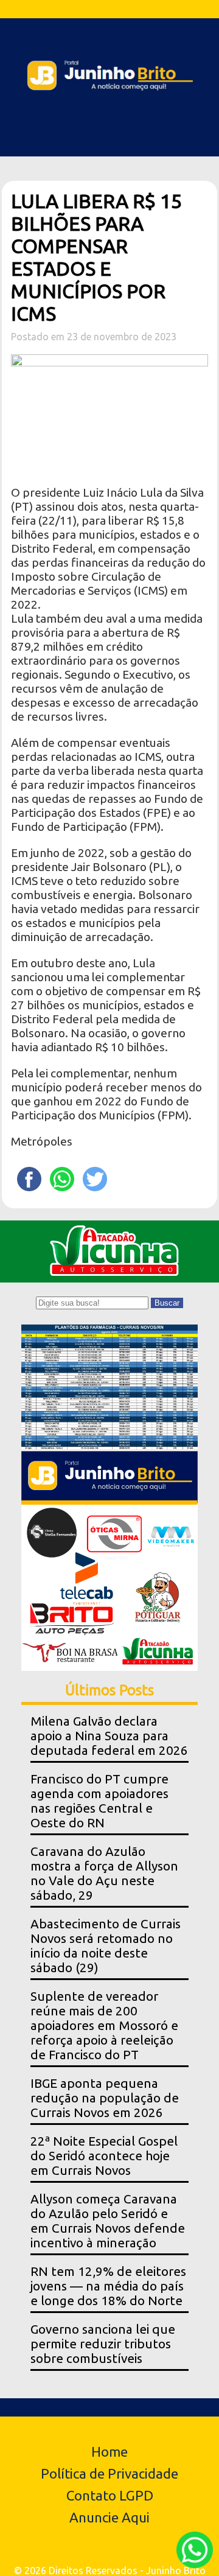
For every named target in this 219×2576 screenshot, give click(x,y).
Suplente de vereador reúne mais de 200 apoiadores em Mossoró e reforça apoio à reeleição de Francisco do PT (104, 2025)
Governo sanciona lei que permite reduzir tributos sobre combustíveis (103, 2344)
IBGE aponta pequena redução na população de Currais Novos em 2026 (105, 2098)
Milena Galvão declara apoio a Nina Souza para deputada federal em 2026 (109, 1736)
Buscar (167, 1303)
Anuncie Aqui (109, 2517)
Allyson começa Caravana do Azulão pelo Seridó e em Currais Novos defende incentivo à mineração (108, 2221)
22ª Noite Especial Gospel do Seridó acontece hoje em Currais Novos (104, 2156)
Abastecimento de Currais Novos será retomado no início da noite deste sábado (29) (106, 1946)
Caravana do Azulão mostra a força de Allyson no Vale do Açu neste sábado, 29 (104, 1873)
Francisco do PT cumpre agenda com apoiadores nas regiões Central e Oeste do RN (99, 1801)
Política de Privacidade (109, 2473)
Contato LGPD (110, 2495)
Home (109, 2452)
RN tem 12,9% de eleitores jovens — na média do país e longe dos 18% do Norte (108, 2286)
